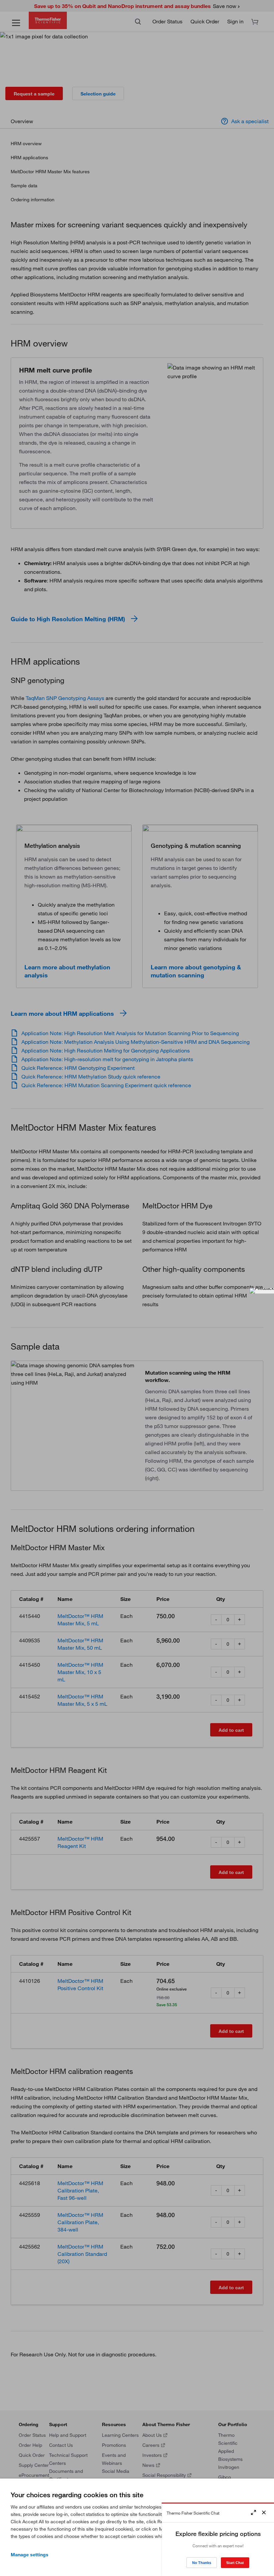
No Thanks (202, 2563)
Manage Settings (30, 2555)
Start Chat (235, 2563)
